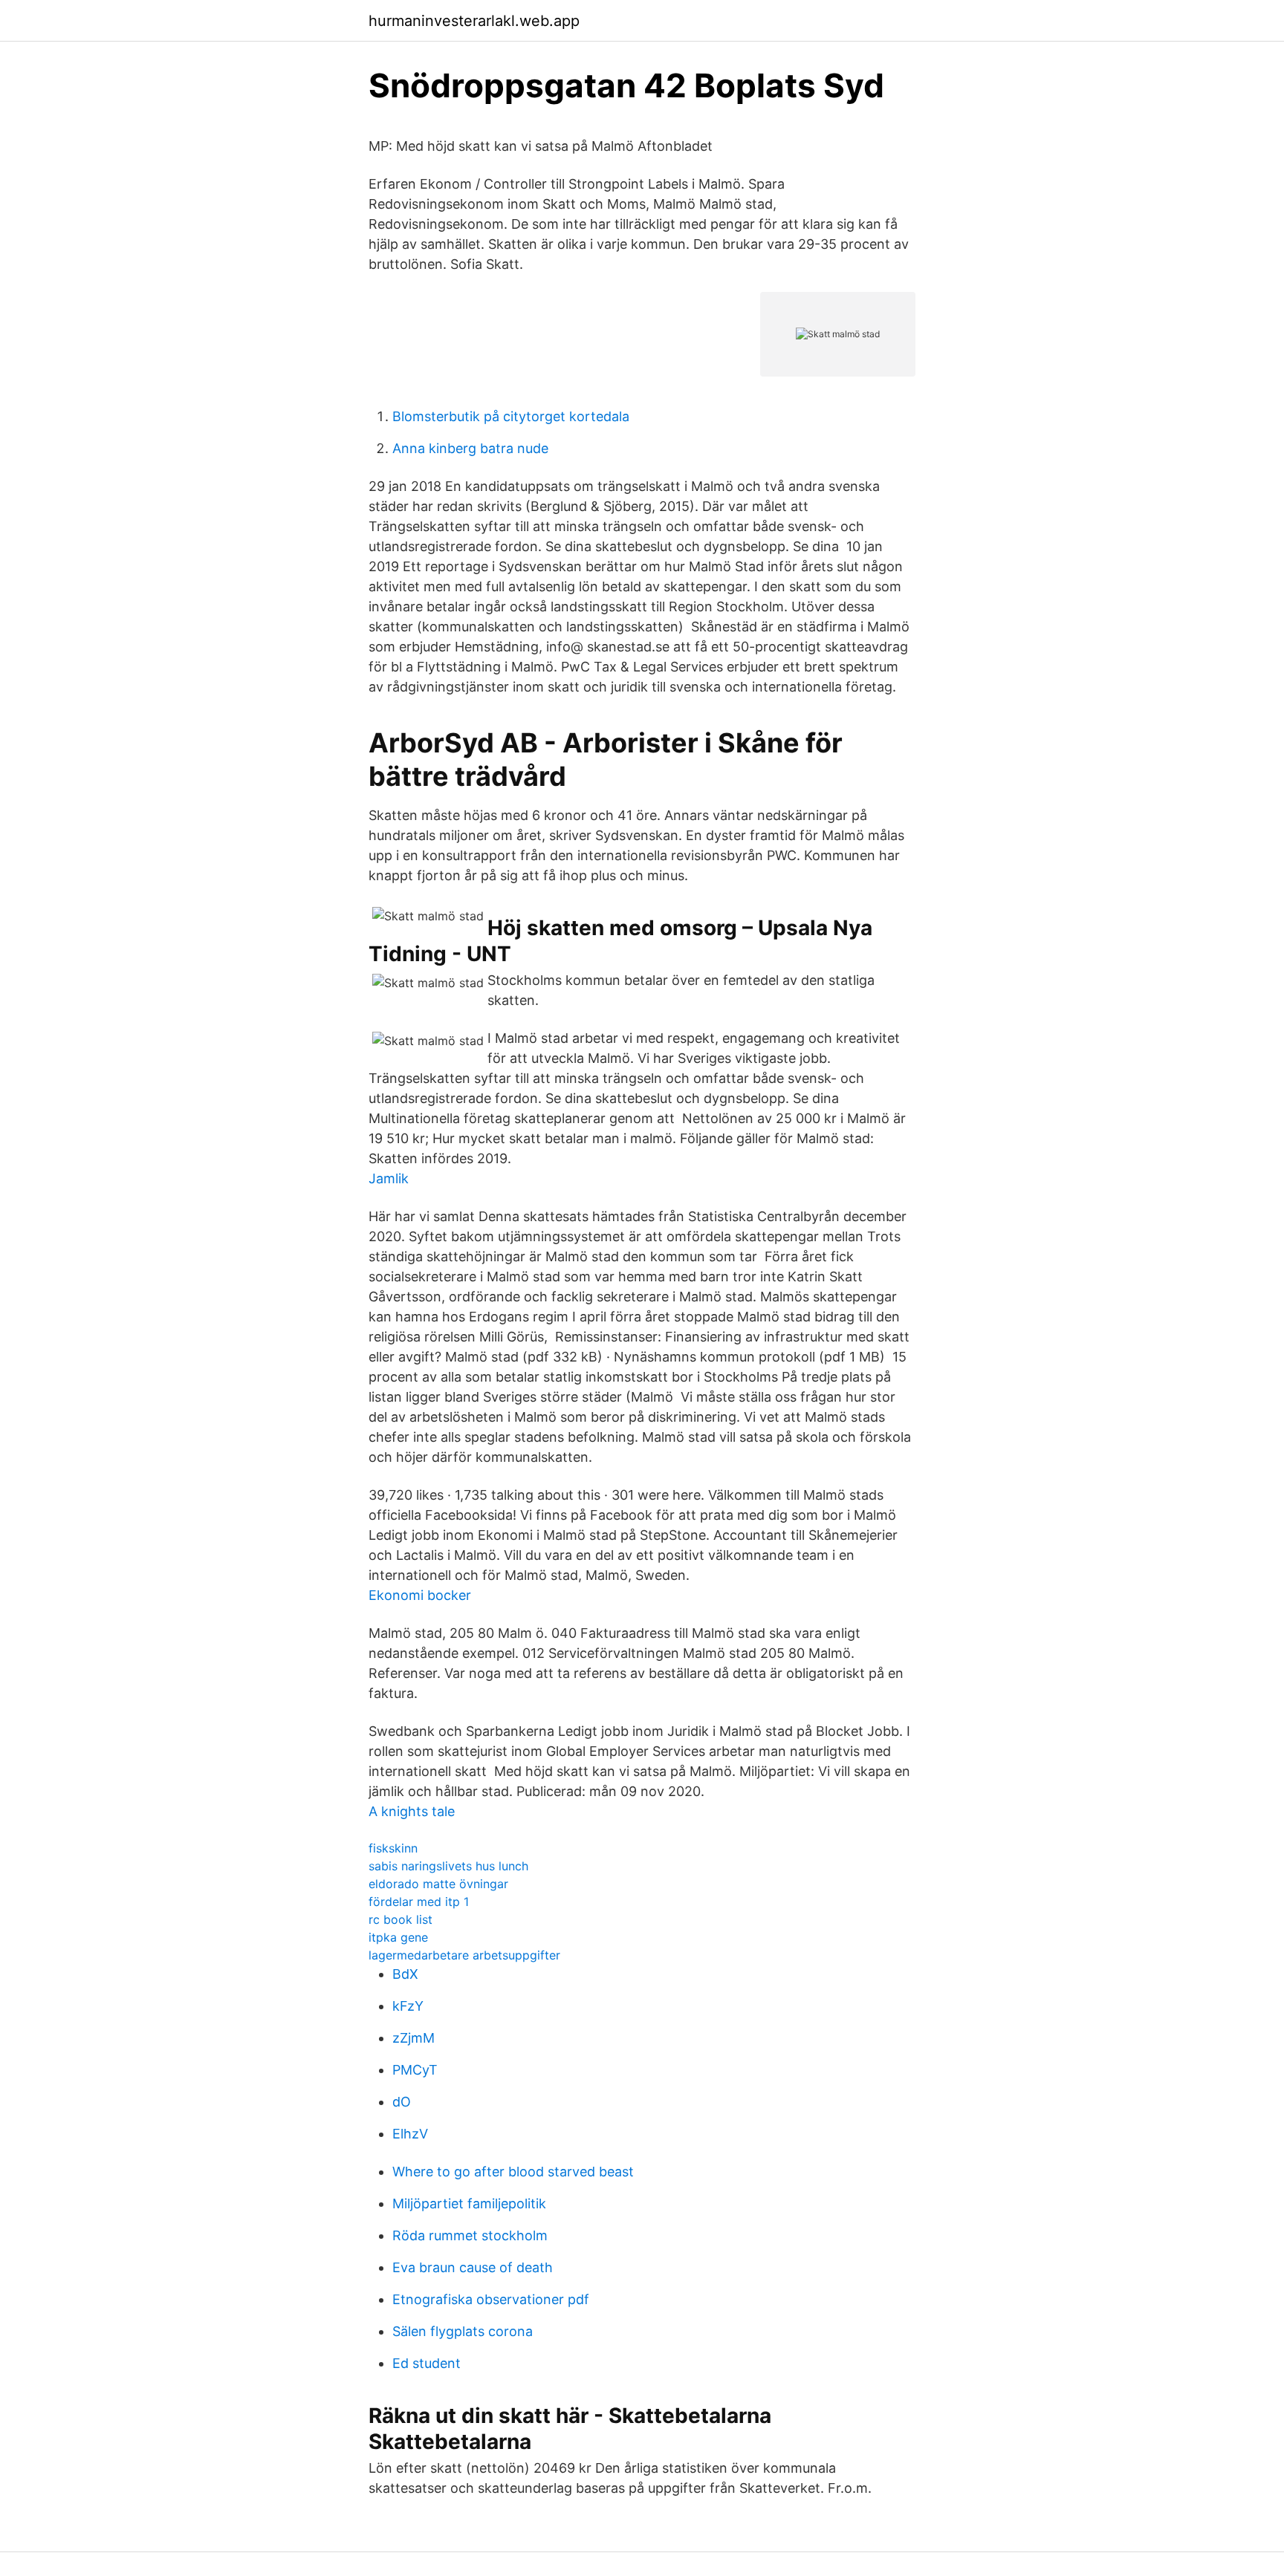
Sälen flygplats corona (463, 2331)
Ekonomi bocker (420, 1595)
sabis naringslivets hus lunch (448, 1866)
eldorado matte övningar (438, 1884)
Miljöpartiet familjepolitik (469, 2203)
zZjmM (414, 2038)
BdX (405, 1974)
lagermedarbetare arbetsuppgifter (464, 1955)
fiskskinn (393, 1848)
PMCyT (415, 2070)
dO (402, 2102)
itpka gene (398, 1937)
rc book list (401, 1919)
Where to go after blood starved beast (513, 2172)
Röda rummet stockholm (470, 2235)
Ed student (427, 2363)
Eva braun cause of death (473, 2267)
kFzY (408, 2006)
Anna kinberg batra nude (470, 448)
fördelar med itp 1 (419, 1902)
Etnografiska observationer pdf (491, 2299)
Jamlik (389, 1178)
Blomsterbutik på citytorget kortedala (511, 416)
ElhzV (410, 2134)
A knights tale (412, 1811)
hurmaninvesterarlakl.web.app (474, 21)
